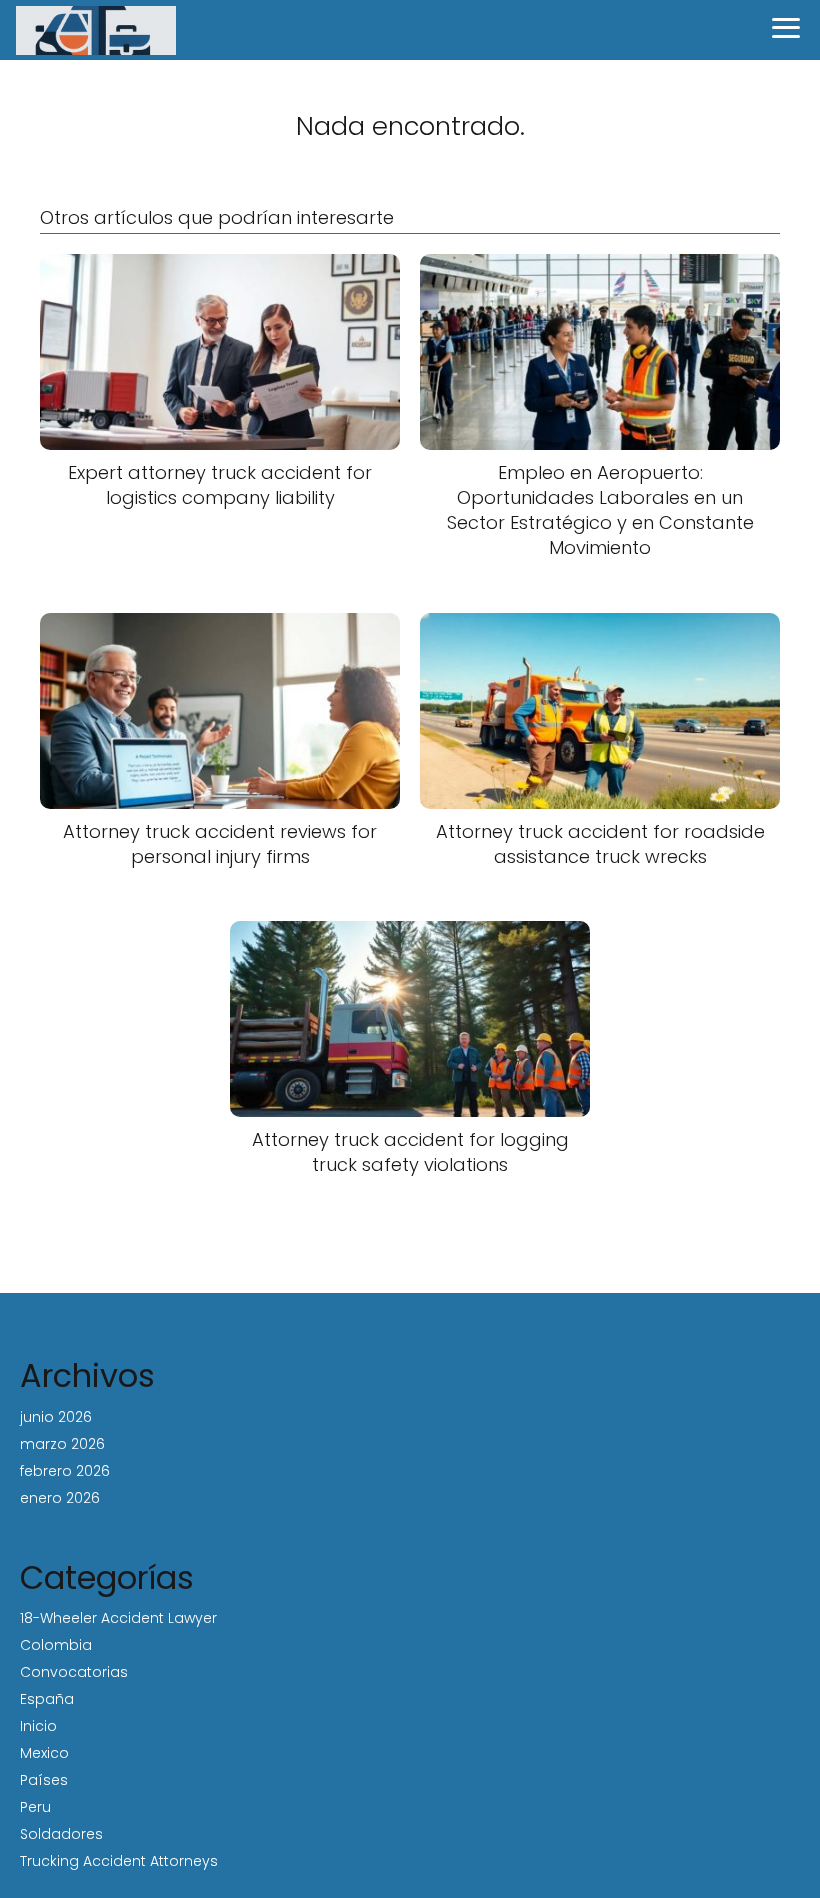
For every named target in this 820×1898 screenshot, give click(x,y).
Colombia (56, 1645)
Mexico (44, 1753)
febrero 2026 (65, 1471)
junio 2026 (56, 1417)
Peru (35, 1807)
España (47, 1699)
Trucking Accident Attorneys (119, 1861)
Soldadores (61, 1834)
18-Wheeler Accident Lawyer (118, 1618)
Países (44, 1780)
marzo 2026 (62, 1444)
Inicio (38, 1726)
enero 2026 (60, 1498)
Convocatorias (74, 1672)
